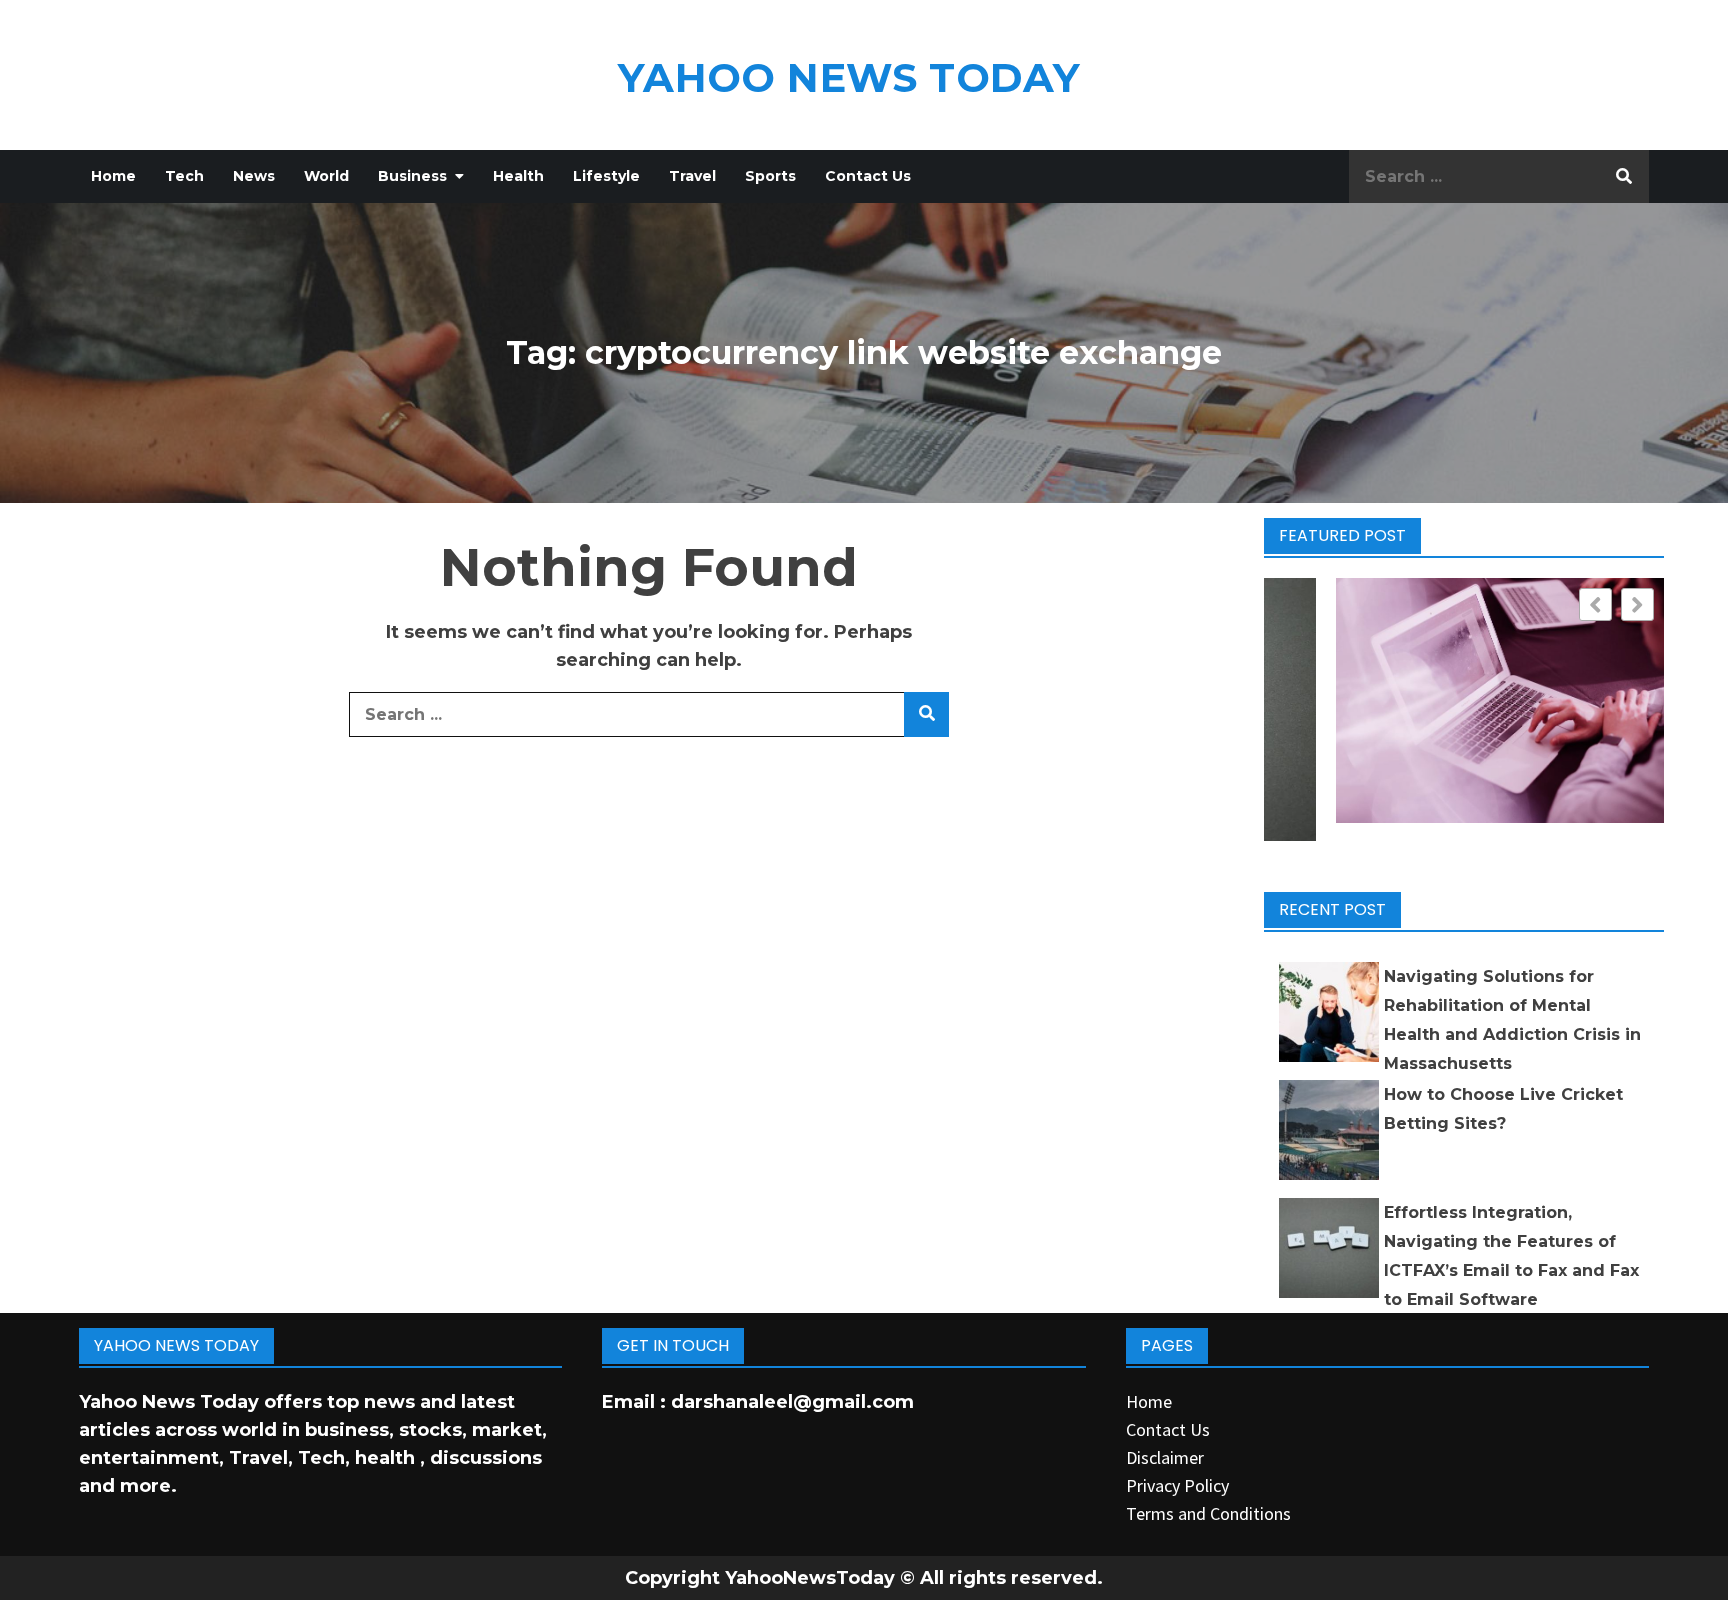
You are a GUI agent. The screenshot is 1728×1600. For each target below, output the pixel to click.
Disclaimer (1165, 1457)
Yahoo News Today (849, 77)
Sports (770, 176)
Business (412, 176)
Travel (692, 176)
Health (518, 176)
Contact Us (868, 176)
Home (113, 176)
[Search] (1624, 176)
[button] (1637, 604)
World (326, 176)
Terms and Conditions (1208, 1513)
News (254, 176)
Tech (184, 176)
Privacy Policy (1177, 1485)
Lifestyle (606, 176)
